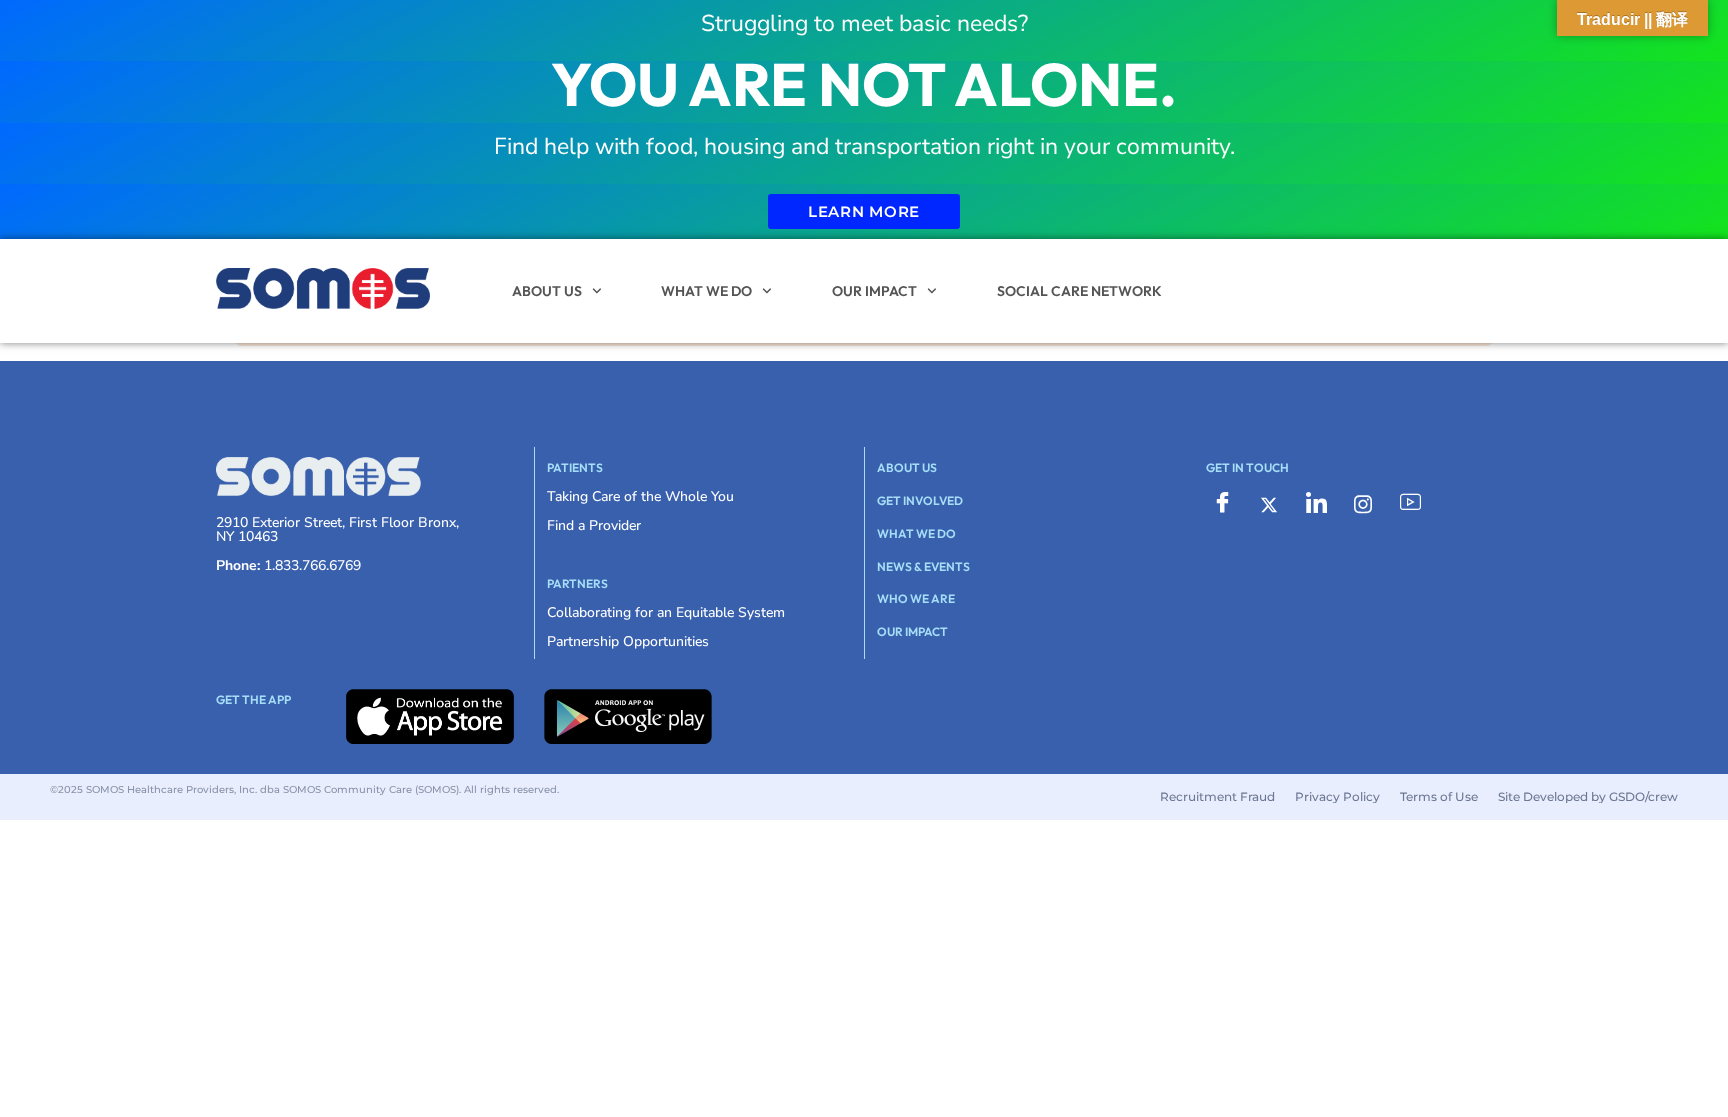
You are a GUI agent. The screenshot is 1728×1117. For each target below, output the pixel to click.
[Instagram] (1363, 503)
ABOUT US (547, 291)
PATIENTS (575, 467)
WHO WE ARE (916, 598)
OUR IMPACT (874, 291)
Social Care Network (1079, 291)
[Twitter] (1269, 503)
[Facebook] (1222, 504)
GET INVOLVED (920, 500)
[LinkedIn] (1316, 504)
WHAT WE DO (706, 291)
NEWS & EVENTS (923, 566)
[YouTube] (1410, 504)
